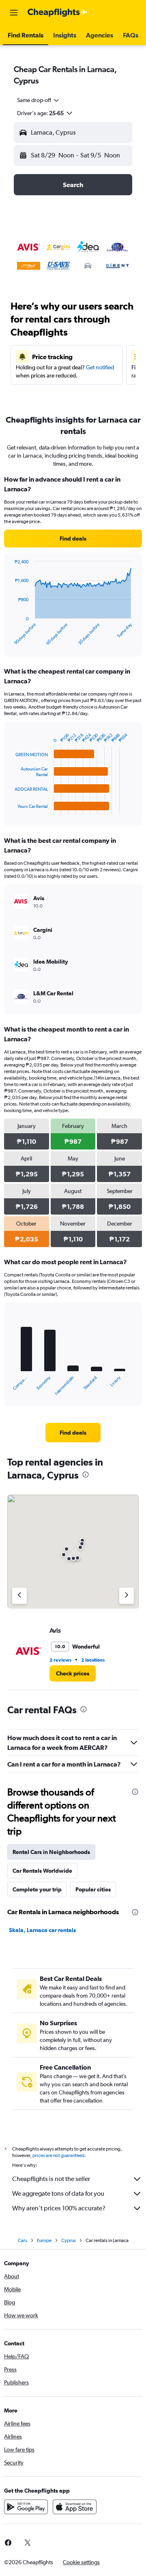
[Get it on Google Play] (26, 2507)
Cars (23, 2240)
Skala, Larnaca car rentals (42, 1930)
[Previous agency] (19, 1596)
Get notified (100, 367)
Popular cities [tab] (93, 1889)
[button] (14, 13)
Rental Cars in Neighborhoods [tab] (51, 1852)
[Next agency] (127, 1596)
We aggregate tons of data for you (58, 2193)
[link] (73, 539)
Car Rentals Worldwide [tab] (42, 1871)
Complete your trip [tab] (37, 1889)
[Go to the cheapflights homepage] (58, 13)
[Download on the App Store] (75, 2507)
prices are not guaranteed (58, 2155)
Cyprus (69, 2240)
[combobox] (39, 100)
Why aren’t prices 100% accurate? (59, 2208)
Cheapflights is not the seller (51, 2179)
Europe (44, 2240)
